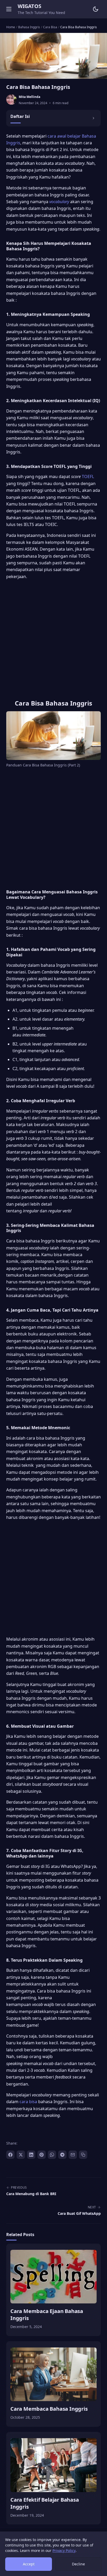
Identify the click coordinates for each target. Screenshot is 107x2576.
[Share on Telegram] (62, 2155)
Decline (78, 2564)
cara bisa (28, 2102)
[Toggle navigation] (9, 9)
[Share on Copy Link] (83, 2155)
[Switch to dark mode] (96, 9)
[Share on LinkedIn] (31, 2155)
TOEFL (88, 476)
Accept (29, 2564)
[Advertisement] (53, 637)
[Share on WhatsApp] (52, 2155)
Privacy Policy (64, 2550)
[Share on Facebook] (10, 2155)
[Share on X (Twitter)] (21, 2155)
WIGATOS (29, 6)
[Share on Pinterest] (42, 2155)
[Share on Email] (73, 2155)
